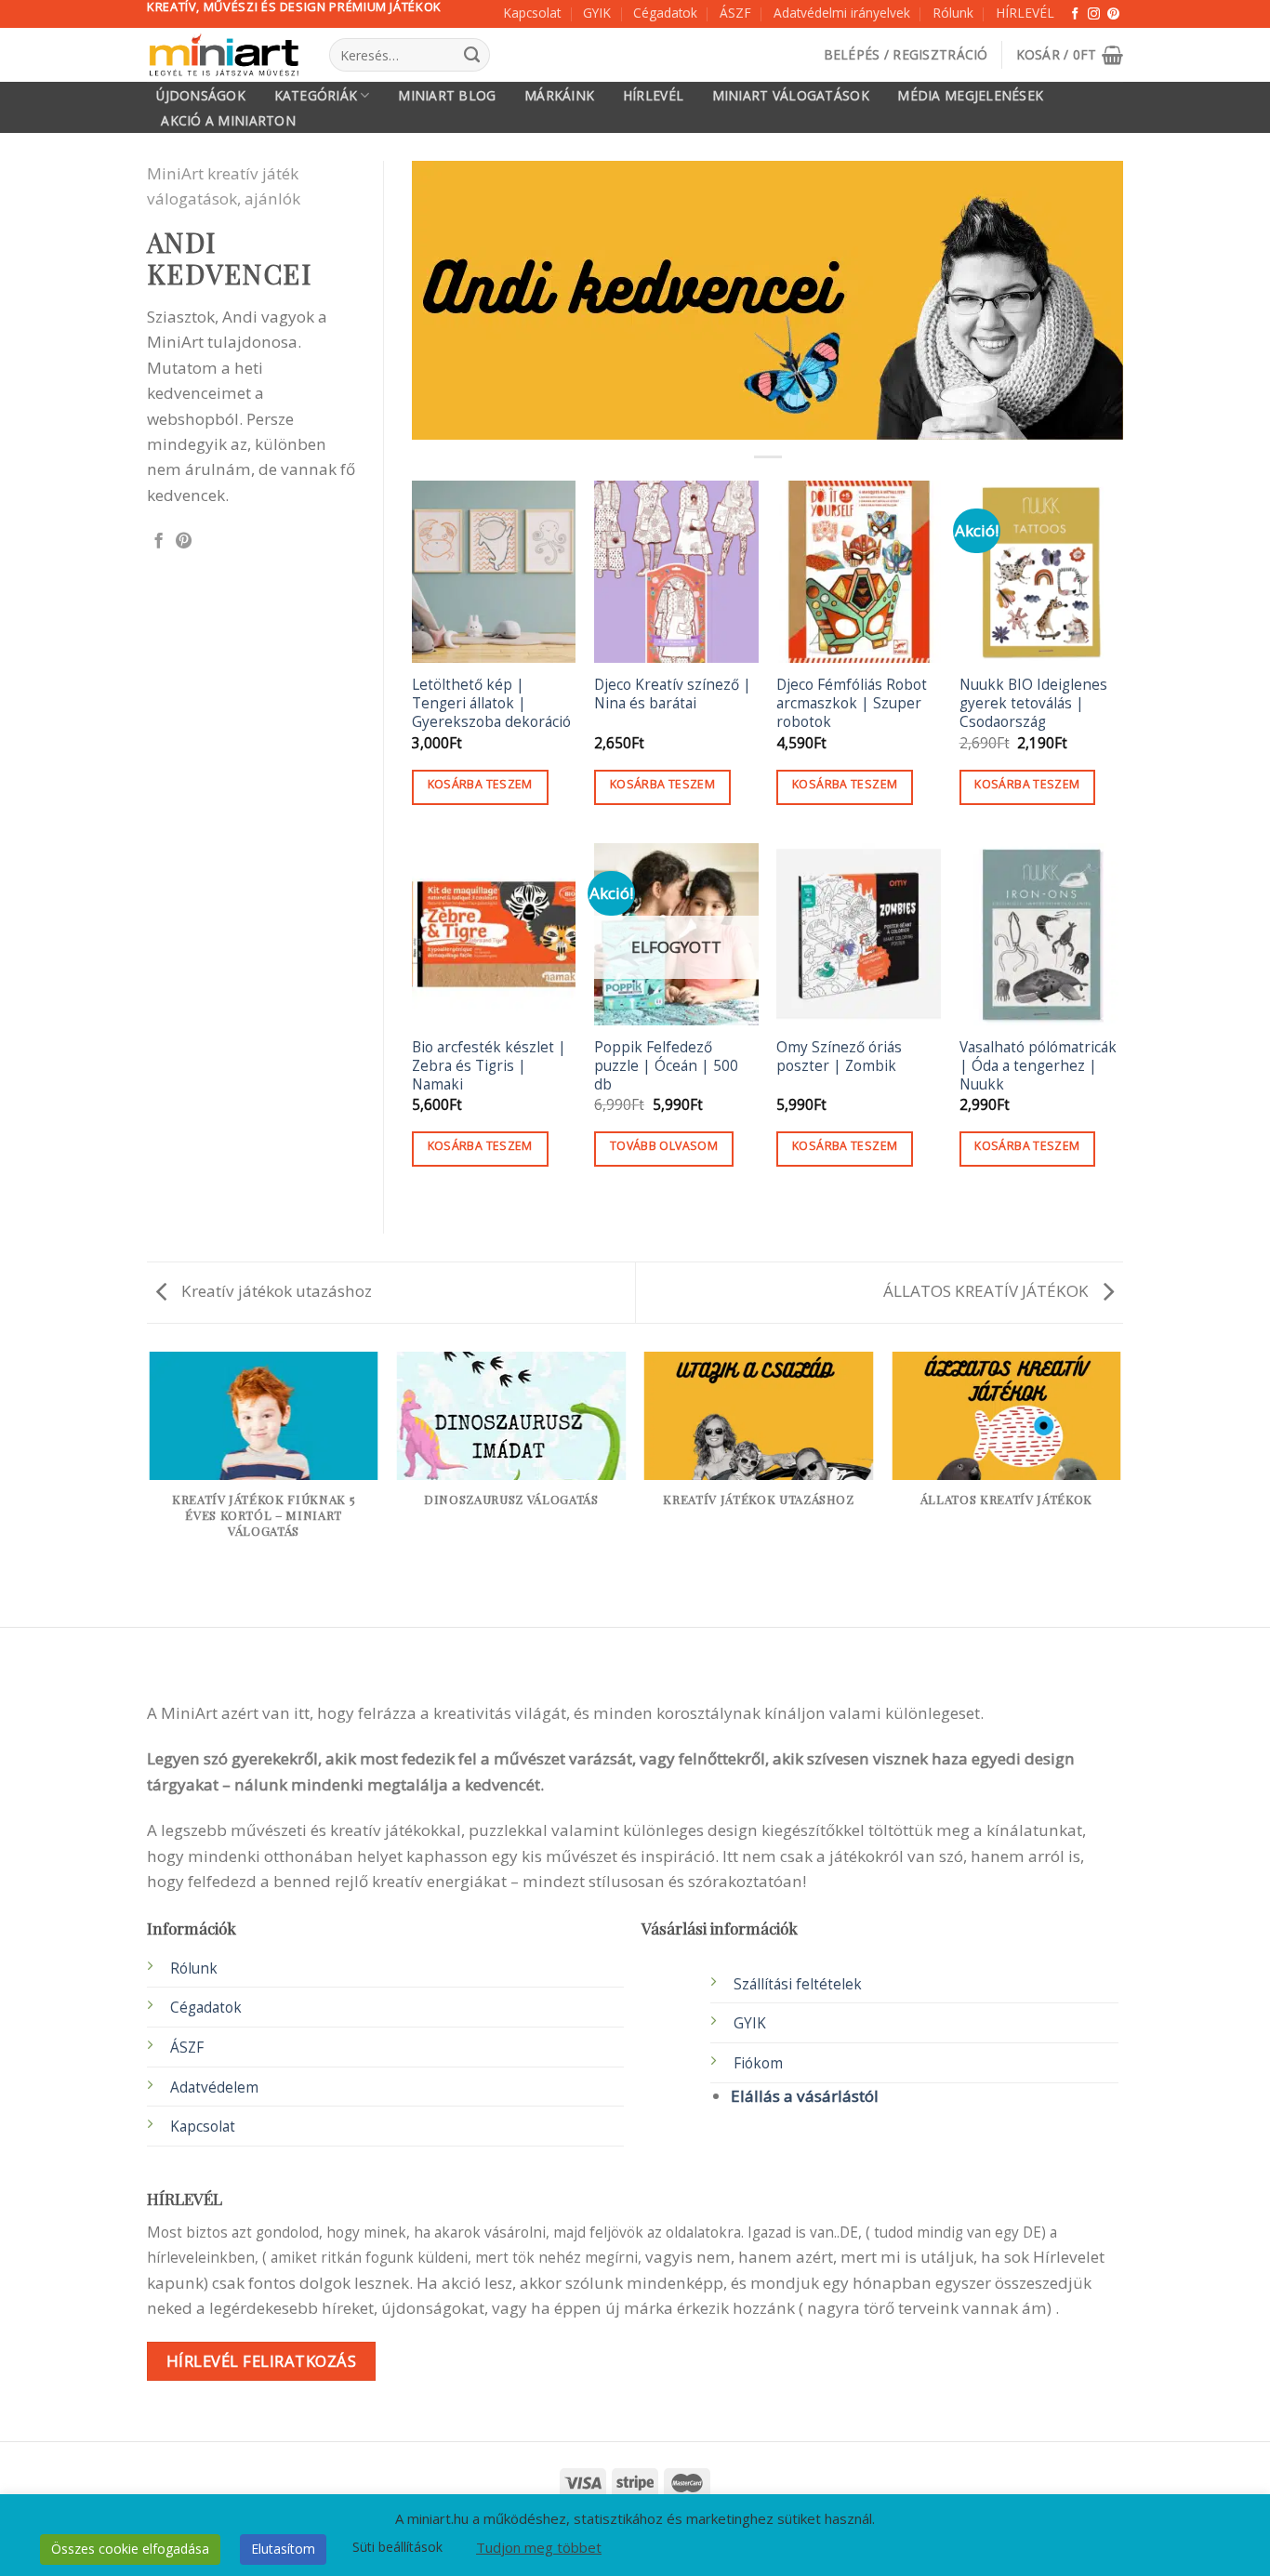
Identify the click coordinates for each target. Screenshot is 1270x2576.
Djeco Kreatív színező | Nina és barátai (673, 694)
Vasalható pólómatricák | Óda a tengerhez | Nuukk (1038, 1066)
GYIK (597, 13)
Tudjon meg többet (539, 2547)
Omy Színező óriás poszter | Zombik (839, 1057)
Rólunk (953, 13)
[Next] (1120, 1484)
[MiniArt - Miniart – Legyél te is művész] (224, 55)
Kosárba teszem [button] (480, 784)
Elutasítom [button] (283, 2549)
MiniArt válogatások (791, 96)
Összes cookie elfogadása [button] (130, 2549)
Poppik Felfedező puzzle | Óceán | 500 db (666, 1066)
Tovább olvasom (664, 1146)
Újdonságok (201, 96)
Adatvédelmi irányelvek (842, 13)
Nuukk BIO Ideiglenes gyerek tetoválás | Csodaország (1033, 704)
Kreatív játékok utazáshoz (275, 1291)
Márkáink (559, 96)
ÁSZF (735, 13)
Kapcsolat (532, 13)
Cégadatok (665, 13)
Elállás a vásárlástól (805, 2096)
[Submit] (471, 55)
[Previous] (151, 1484)
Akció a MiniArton (228, 121)
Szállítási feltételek (798, 1984)
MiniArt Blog (447, 96)
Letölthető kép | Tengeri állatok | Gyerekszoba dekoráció (491, 704)
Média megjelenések (970, 96)
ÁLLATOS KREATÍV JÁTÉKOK (988, 1291)
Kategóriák (316, 95)
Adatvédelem (214, 2087)
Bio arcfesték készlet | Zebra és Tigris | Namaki (489, 1066)
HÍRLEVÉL (1025, 13)
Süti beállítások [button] (397, 2547)
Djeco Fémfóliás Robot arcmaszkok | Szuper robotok (852, 704)
